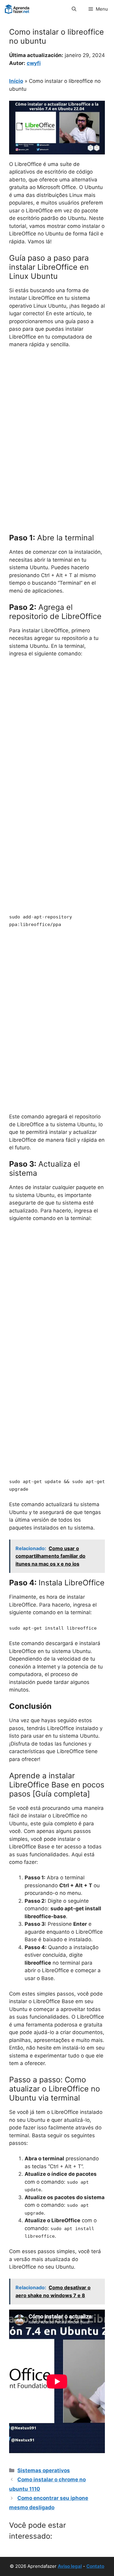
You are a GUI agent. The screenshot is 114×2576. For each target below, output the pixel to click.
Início (16, 81)
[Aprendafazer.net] (17, 9)
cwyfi (34, 63)
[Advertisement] (57, 413)
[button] (74, 9)
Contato (95, 2566)
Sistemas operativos (44, 2470)
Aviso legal (70, 2566)
